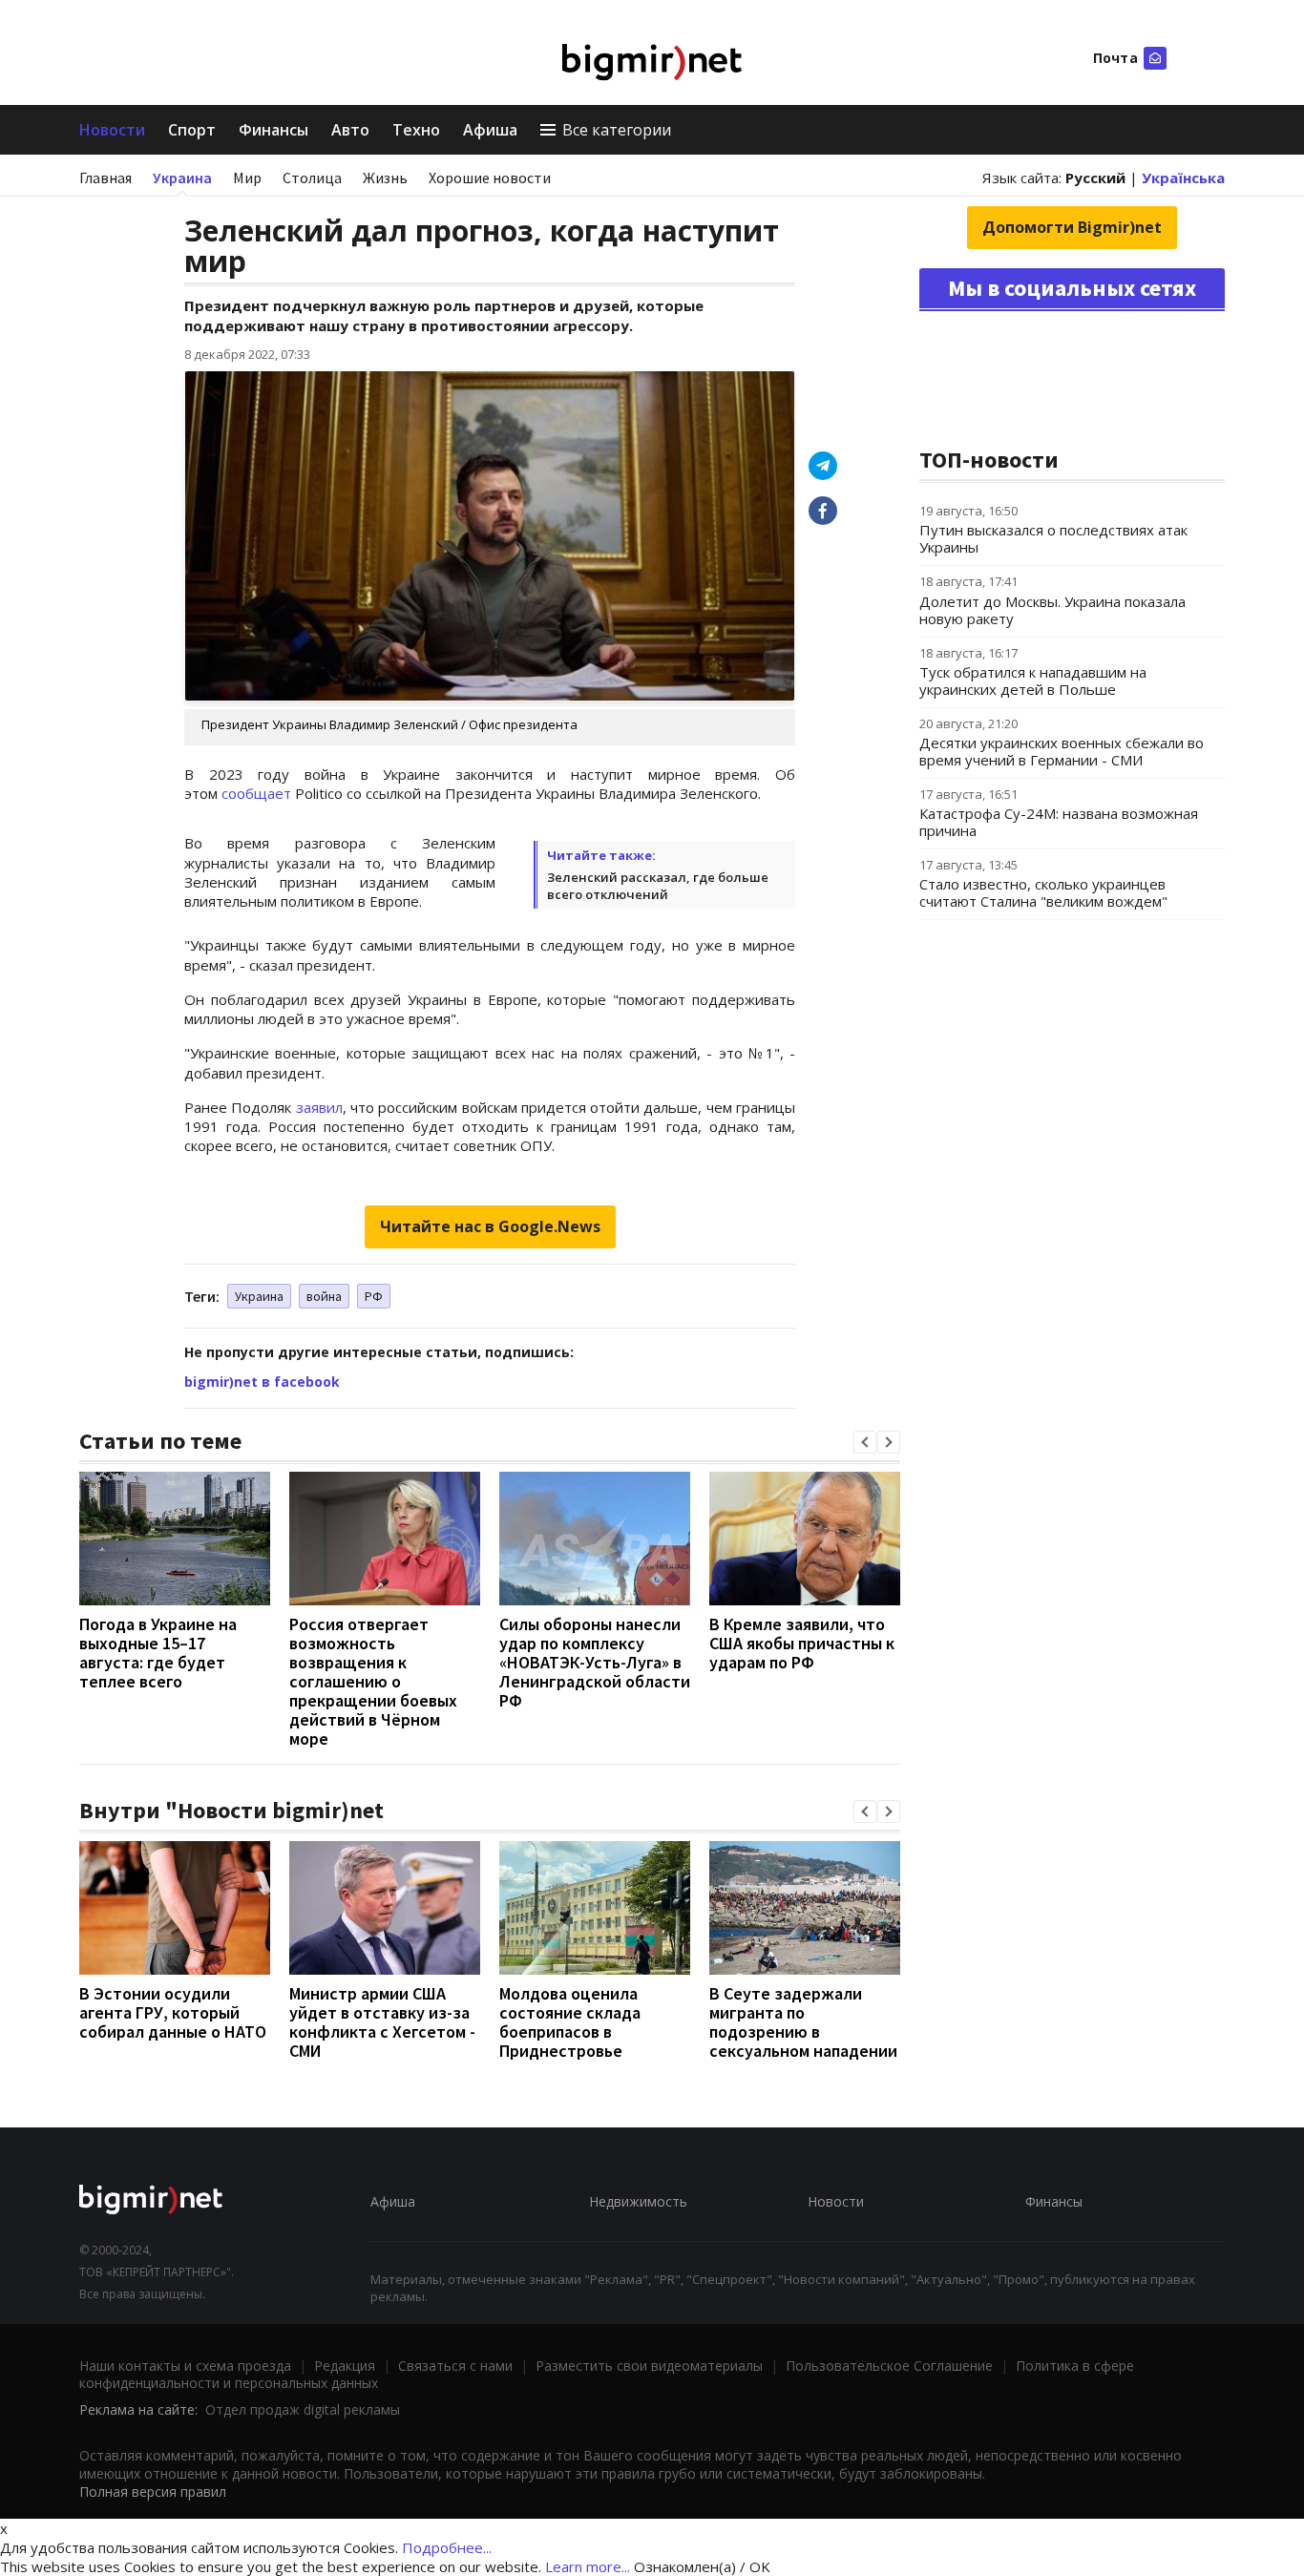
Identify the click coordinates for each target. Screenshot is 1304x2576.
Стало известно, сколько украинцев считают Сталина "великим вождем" (1043, 892)
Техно (416, 130)
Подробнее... (447, 2547)
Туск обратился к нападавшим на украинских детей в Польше (1033, 681)
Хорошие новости (490, 178)
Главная (105, 178)
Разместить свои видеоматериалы (649, 2366)
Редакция (345, 2366)
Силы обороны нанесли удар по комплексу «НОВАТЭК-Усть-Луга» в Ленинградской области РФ (595, 1662)
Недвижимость (638, 2201)
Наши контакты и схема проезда (185, 2366)
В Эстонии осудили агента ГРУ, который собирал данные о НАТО (173, 2012)
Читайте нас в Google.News (490, 1226)
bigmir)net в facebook (262, 1382)
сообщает (256, 793)
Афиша (490, 130)
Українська (1183, 178)
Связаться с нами (455, 2366)
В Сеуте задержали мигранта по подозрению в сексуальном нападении (803, 2022)
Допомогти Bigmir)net (1072, 227)
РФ (374, 1296)
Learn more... (588, 2566)
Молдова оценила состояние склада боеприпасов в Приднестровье (570, 2022)
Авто (350, 130)
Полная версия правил (153, 2492)
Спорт (192, 130)
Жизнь (385, 178)
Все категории (617, 130)
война (324, 1296)
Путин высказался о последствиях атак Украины (1053, 538)
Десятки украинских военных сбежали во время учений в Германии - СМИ (1062, 751)
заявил (319, 1107)
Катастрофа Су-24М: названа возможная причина (1059, 822)
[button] (865, 1442)
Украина (182, 178)
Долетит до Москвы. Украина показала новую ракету (1052, 610)
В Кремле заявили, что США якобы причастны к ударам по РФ (802, 1643)
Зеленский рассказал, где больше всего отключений (658, 886)
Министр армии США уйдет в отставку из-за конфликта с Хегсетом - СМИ (382, 2022)
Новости (112, 130)
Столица (312, 178)
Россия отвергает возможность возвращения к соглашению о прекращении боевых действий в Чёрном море (373, 1681)
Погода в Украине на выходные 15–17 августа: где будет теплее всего (158, 1653)
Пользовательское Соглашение (889, 2366)
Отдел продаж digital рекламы (303, 2409)
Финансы (273, 130)
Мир (247, 178)
